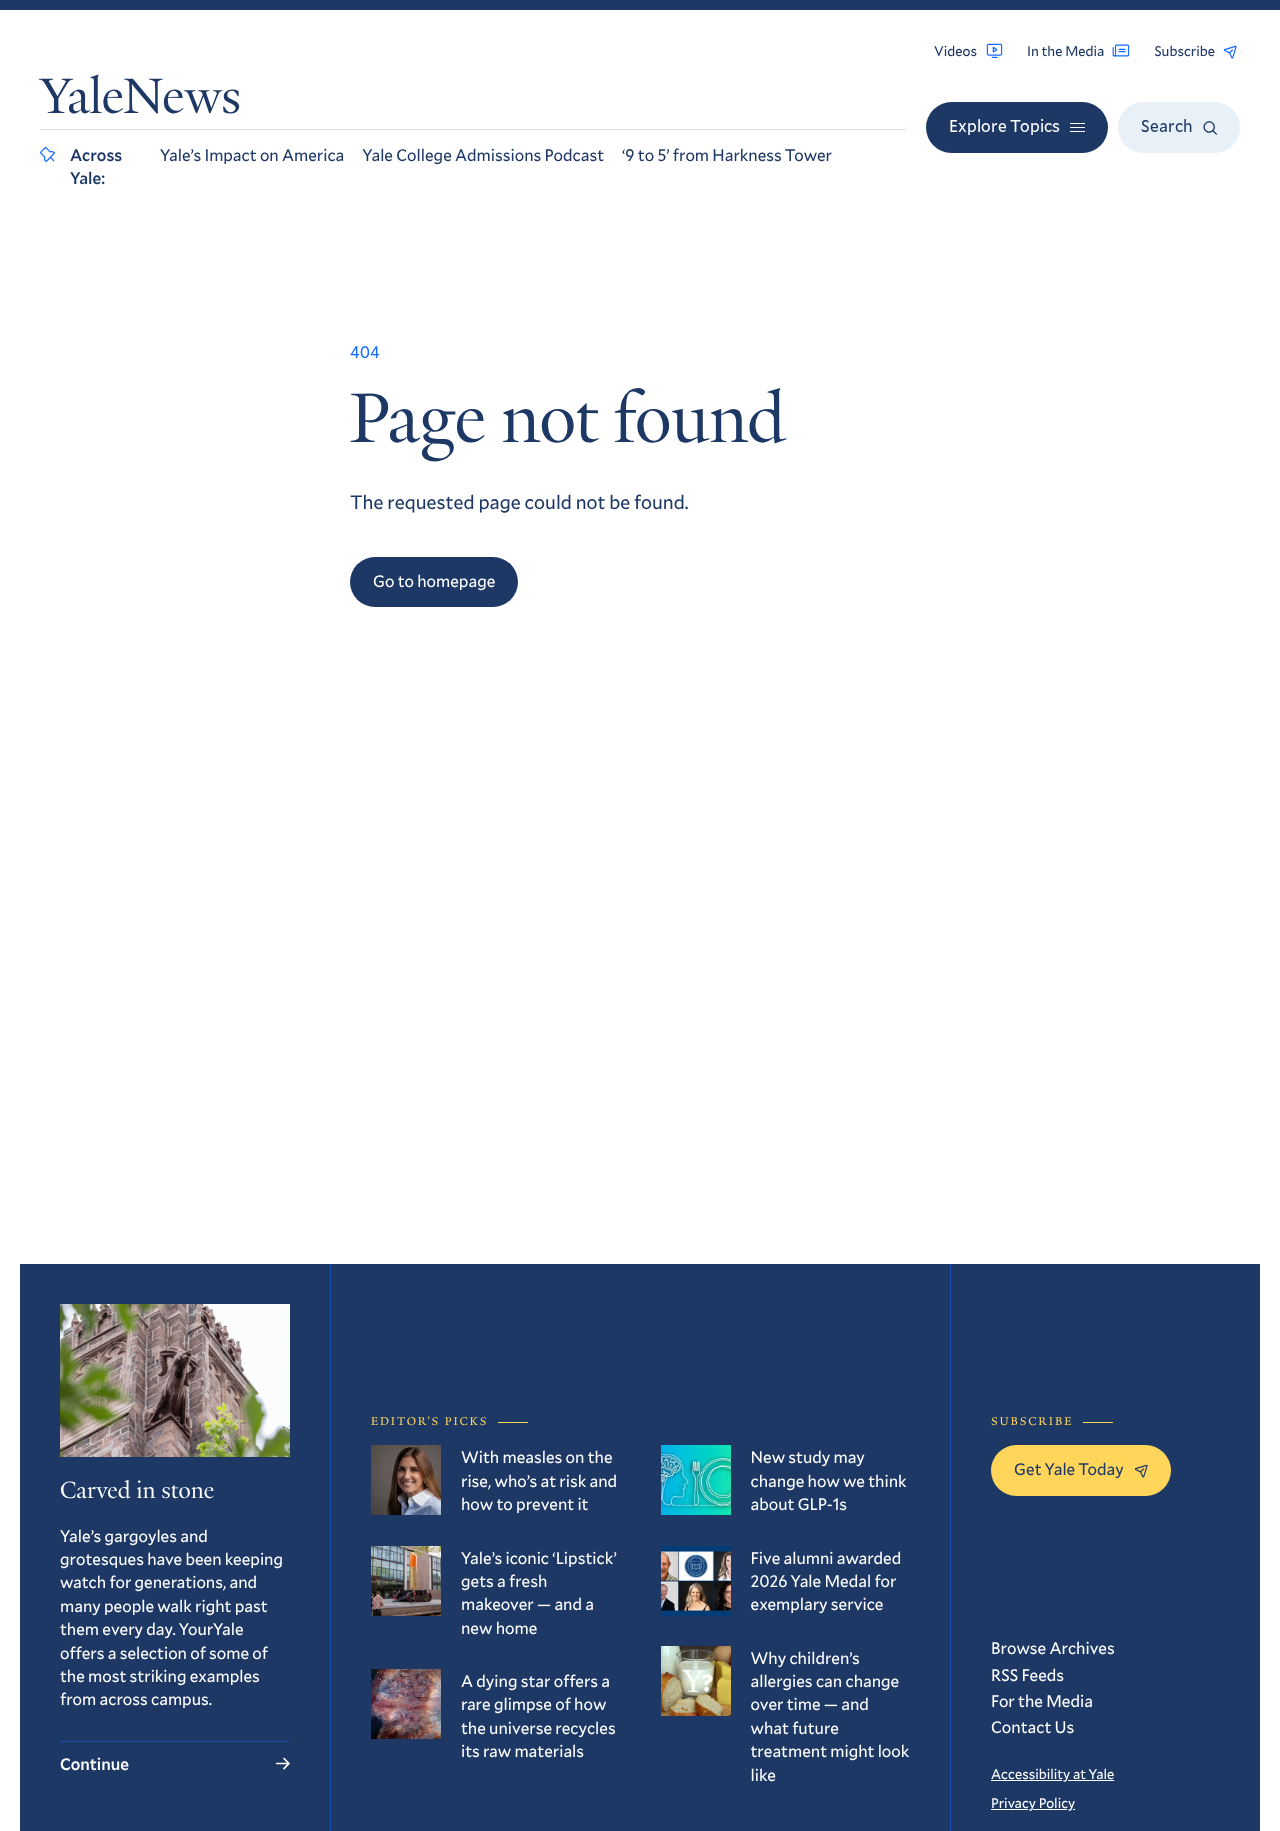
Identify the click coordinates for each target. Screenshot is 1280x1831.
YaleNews (140, 101)
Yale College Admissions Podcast (483, 154)
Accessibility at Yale (1052, 1773)
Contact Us (1032, 1726)
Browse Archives (1053, 1647)
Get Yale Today (1069, 1468)
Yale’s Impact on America (252, 154)
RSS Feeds (1027, 1674)
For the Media (1042, 1700)
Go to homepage (434, 580)
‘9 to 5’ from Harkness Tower (727, 154)
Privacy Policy (1033, 1802)
